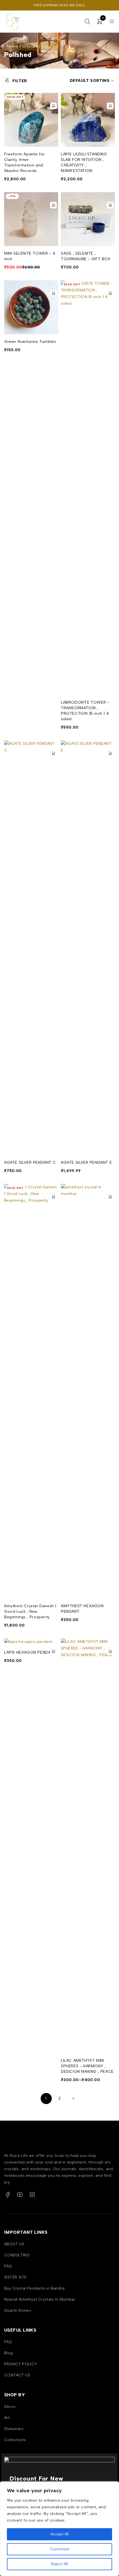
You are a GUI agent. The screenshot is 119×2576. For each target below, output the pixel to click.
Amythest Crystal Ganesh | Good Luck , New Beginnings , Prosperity (30, 1611)
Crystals (30, 46)
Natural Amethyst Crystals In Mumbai (39, 2299)
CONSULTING (17, 2255)
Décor (10, 2407)
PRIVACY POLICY (21, 2364)
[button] (110, 106)
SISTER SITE (15, 2277)
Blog (9, 2353)
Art (7, 2418)
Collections (15, 2440)
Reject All (59, 2564)
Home (13, 46)
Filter (20, 81)
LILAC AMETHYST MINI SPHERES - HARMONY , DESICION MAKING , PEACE (87, 2066)
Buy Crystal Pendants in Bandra (34, 2288)
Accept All (59, 2534)
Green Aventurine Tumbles (30, 342)
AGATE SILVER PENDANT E (86, 1162)
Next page (73, 2099)
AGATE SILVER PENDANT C (30, 1162)
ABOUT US (14, 2244)
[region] (59, 2529)
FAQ (8, 2266)
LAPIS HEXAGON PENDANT (30, 1652)
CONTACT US (17, 2375)
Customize (60, 2549)
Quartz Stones (18, 2310)
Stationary (14, 2429)
